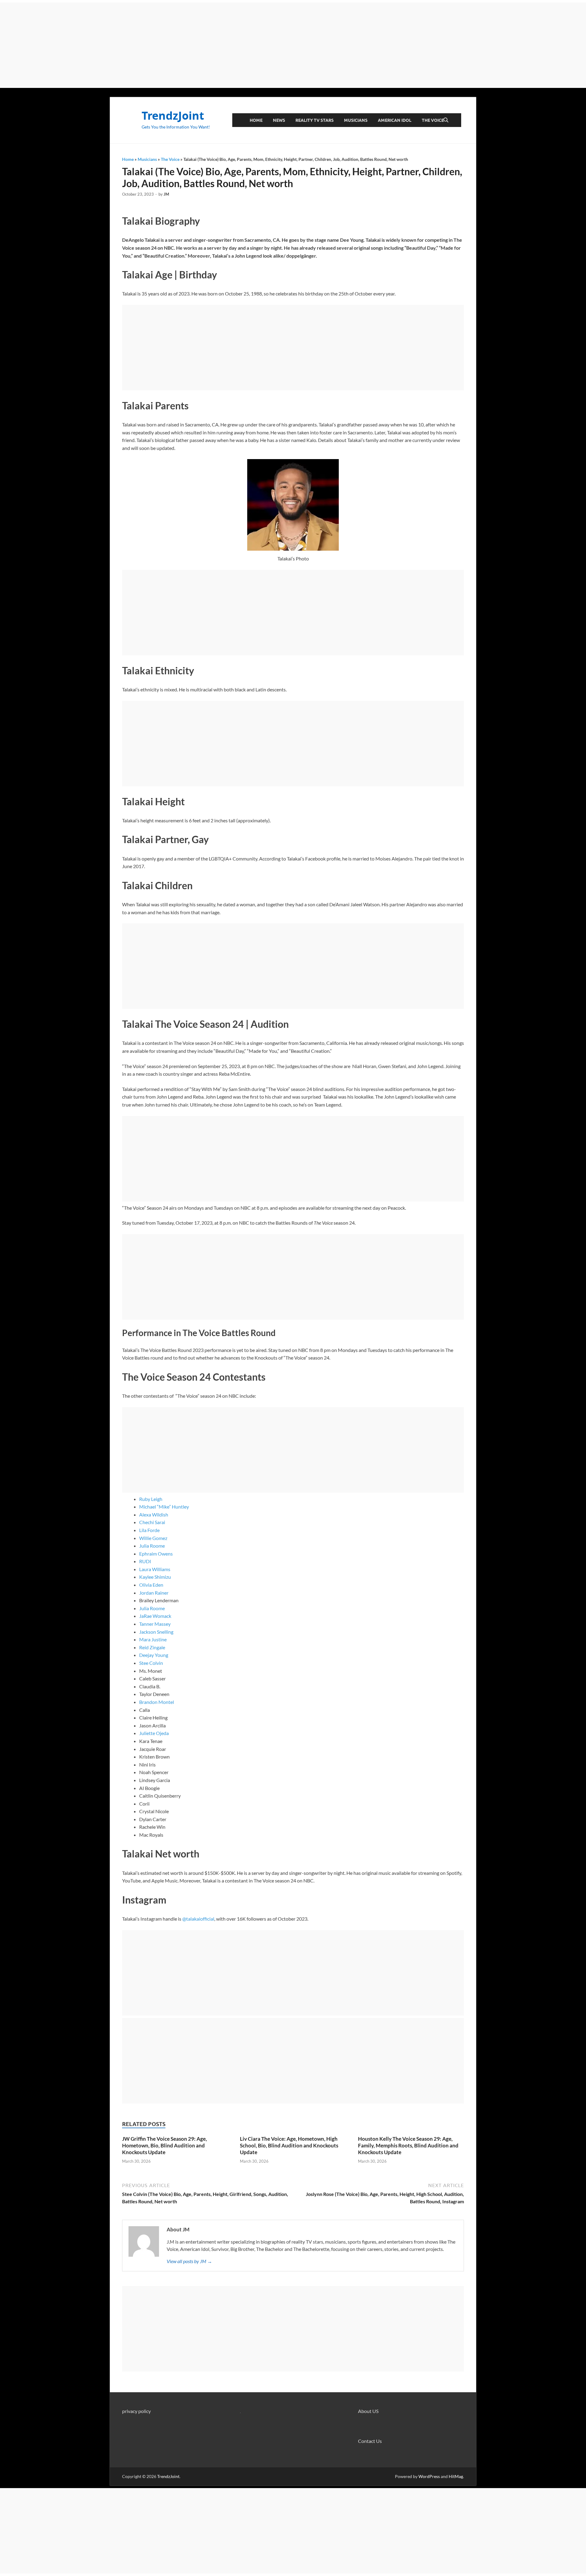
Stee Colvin (151, 1663)
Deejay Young (154, 1655)
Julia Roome (152, 1546)
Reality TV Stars (315, 120)
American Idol (395, 120)
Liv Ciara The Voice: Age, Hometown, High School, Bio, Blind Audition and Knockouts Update (289, 2145)
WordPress (429, 2476)
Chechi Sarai (152, 1522)
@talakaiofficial (198, 1919)
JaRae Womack (155, 1616)
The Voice (433, 120)
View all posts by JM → (189, 2261)
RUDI (145, 1561)
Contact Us (370, 2441)
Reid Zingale (152, 1647)
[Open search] (446, 120)
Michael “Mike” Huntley (164, 1507)
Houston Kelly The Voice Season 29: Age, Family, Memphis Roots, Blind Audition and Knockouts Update (408, 2145)
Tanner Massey (155, 1624)
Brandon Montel (157, 1702)
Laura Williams (155, 1569)
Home (256, 120)
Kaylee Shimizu (155, 1577)
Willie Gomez (153, 1538)
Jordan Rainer (154, 1593)
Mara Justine (153, 1639)
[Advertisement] (293, 45)
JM (166, 194)
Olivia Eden (151, 1585)
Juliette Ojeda (154, 1733)
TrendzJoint (173, 116)
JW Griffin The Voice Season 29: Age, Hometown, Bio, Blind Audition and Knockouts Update (165, 2145)
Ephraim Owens (156, 1554)
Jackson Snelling (156, 1632)
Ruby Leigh (151, 1499)
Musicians (356, 120)
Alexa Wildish (154, 1514)
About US (368, 2411)
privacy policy (136, 2411)
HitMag (456, 2476)
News (279, 120)
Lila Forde (149, 1530)
